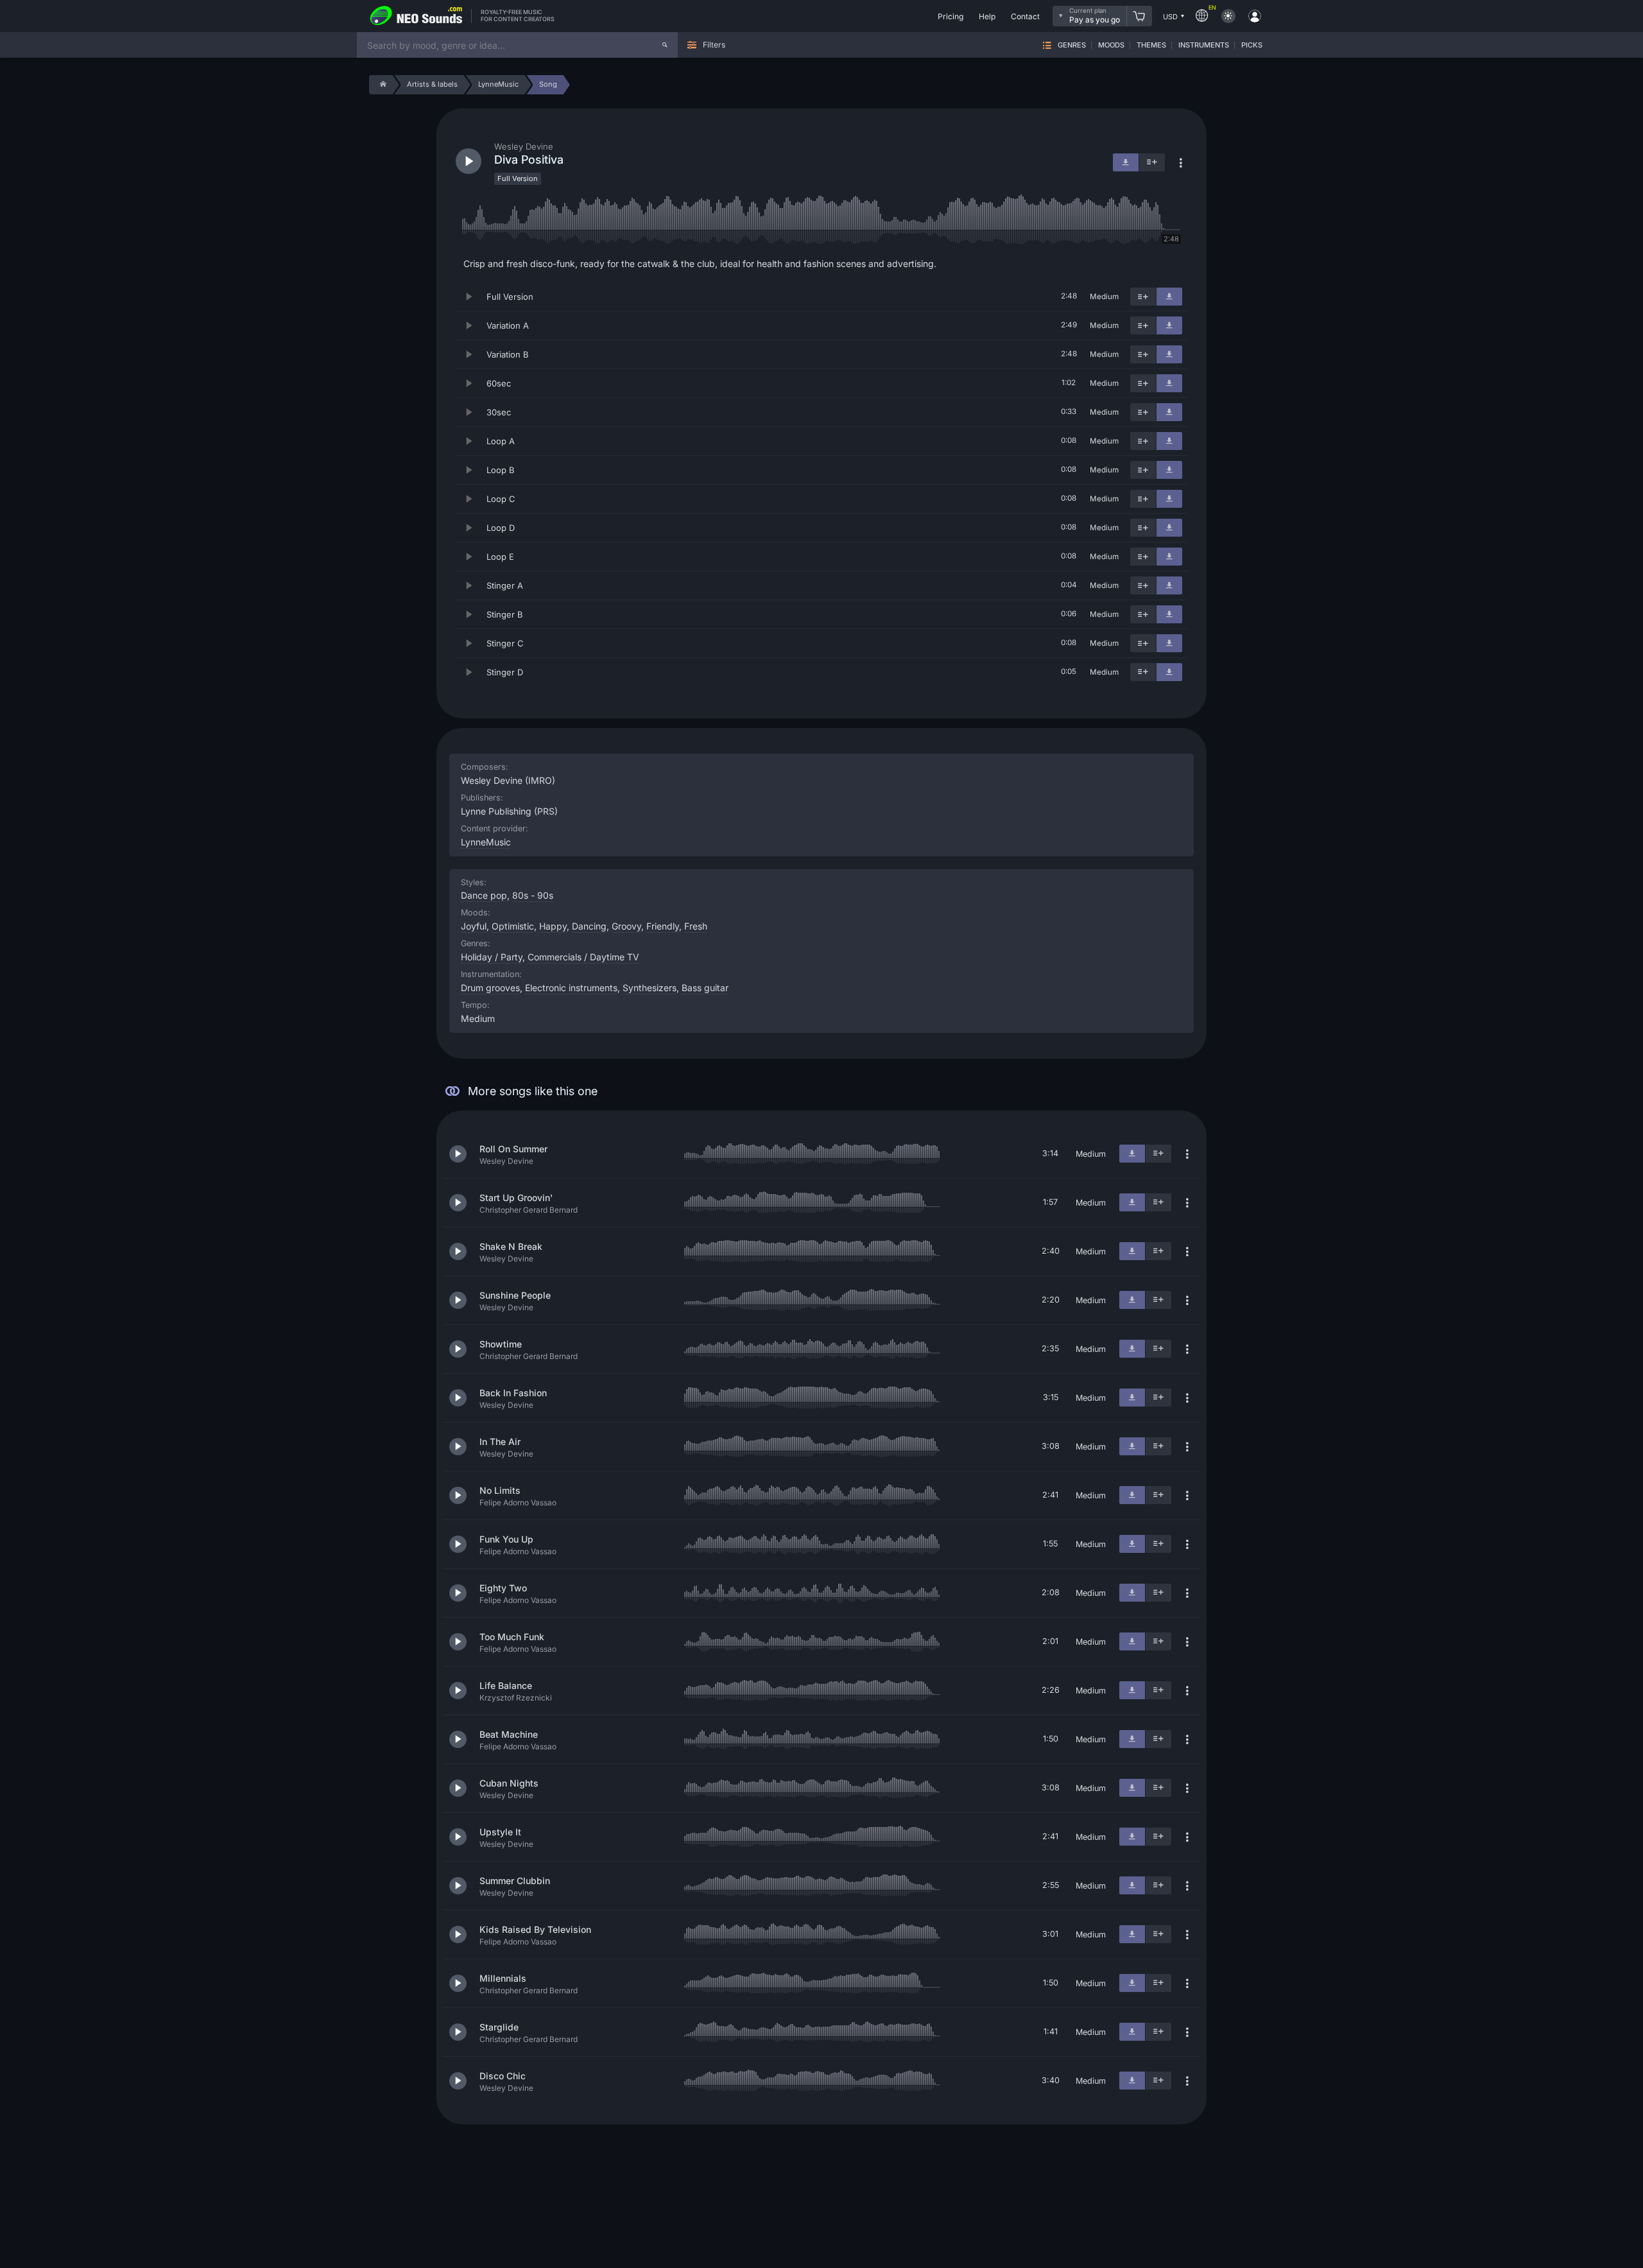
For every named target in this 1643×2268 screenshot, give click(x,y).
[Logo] (417, 16)
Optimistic (513, 926)
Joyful (474, 926)
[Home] (381, 85)
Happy (553, 926)
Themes (1151, 45)
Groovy (626, 926)
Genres (1072, 45)
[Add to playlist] (1143, 297)
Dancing (589, 926)
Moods (1111, 45)
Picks (1252, 45)
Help (987, 16)
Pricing (951, 16)
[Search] (665, 45)
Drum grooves (490, 988)
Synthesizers (649, 988)
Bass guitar (705, 988)
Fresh (696, 926)
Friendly (663, 926)
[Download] (1169, 297)
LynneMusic (486, 842)
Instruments (1204, 45)
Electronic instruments (571, 988)
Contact (1025, 16)
